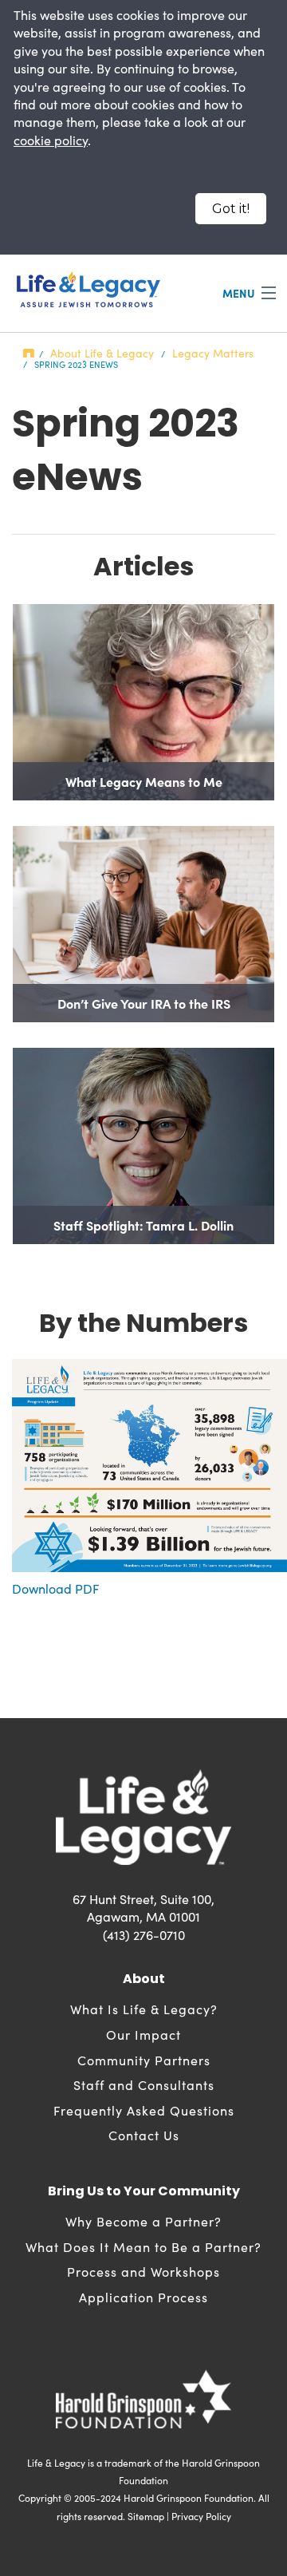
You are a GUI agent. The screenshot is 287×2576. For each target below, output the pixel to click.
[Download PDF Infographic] (149, 1464)
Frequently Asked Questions (144, 2110)
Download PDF (56, 1588)
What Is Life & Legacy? (144, 2009)
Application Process (143, 2297)
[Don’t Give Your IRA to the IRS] (143, 924)
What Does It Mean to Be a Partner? (143, 2247)
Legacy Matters (213, 353)
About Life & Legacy (102, 353)
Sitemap (146, 2516)
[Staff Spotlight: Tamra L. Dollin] (143, 1146)
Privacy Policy (201, 2516)
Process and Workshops (143, 2272)
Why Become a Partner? (143, 2221)
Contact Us (144, 2135)
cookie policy (51, 140)
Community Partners (144, 2060)
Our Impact (143, 2035)
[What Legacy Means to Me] (143, 702)
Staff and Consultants (144, 2085)
